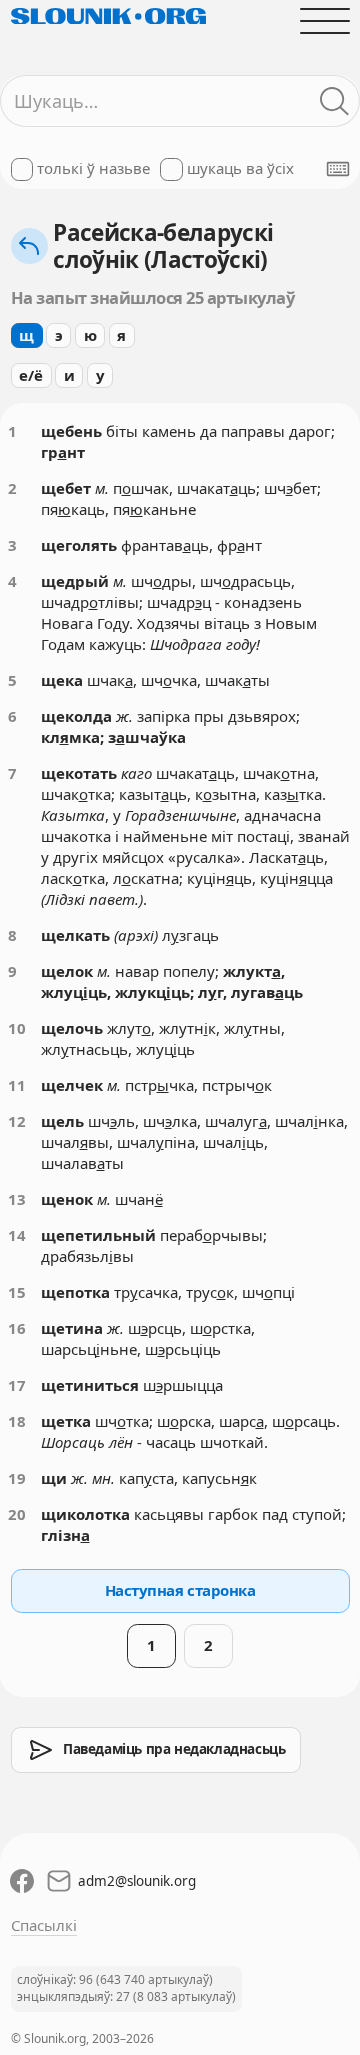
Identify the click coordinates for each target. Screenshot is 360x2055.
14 (17, 1235)
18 (17, 1421)
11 (17, 1085)
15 (17, 1292)
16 (17, 1328)
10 (17, 1028)
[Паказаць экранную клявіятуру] (338, 169)
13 (17, 1199)
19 (17, 1478)
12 (17, 1121)
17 (17, 1385)
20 (17, 1514)
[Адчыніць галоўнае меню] (324, 20)
